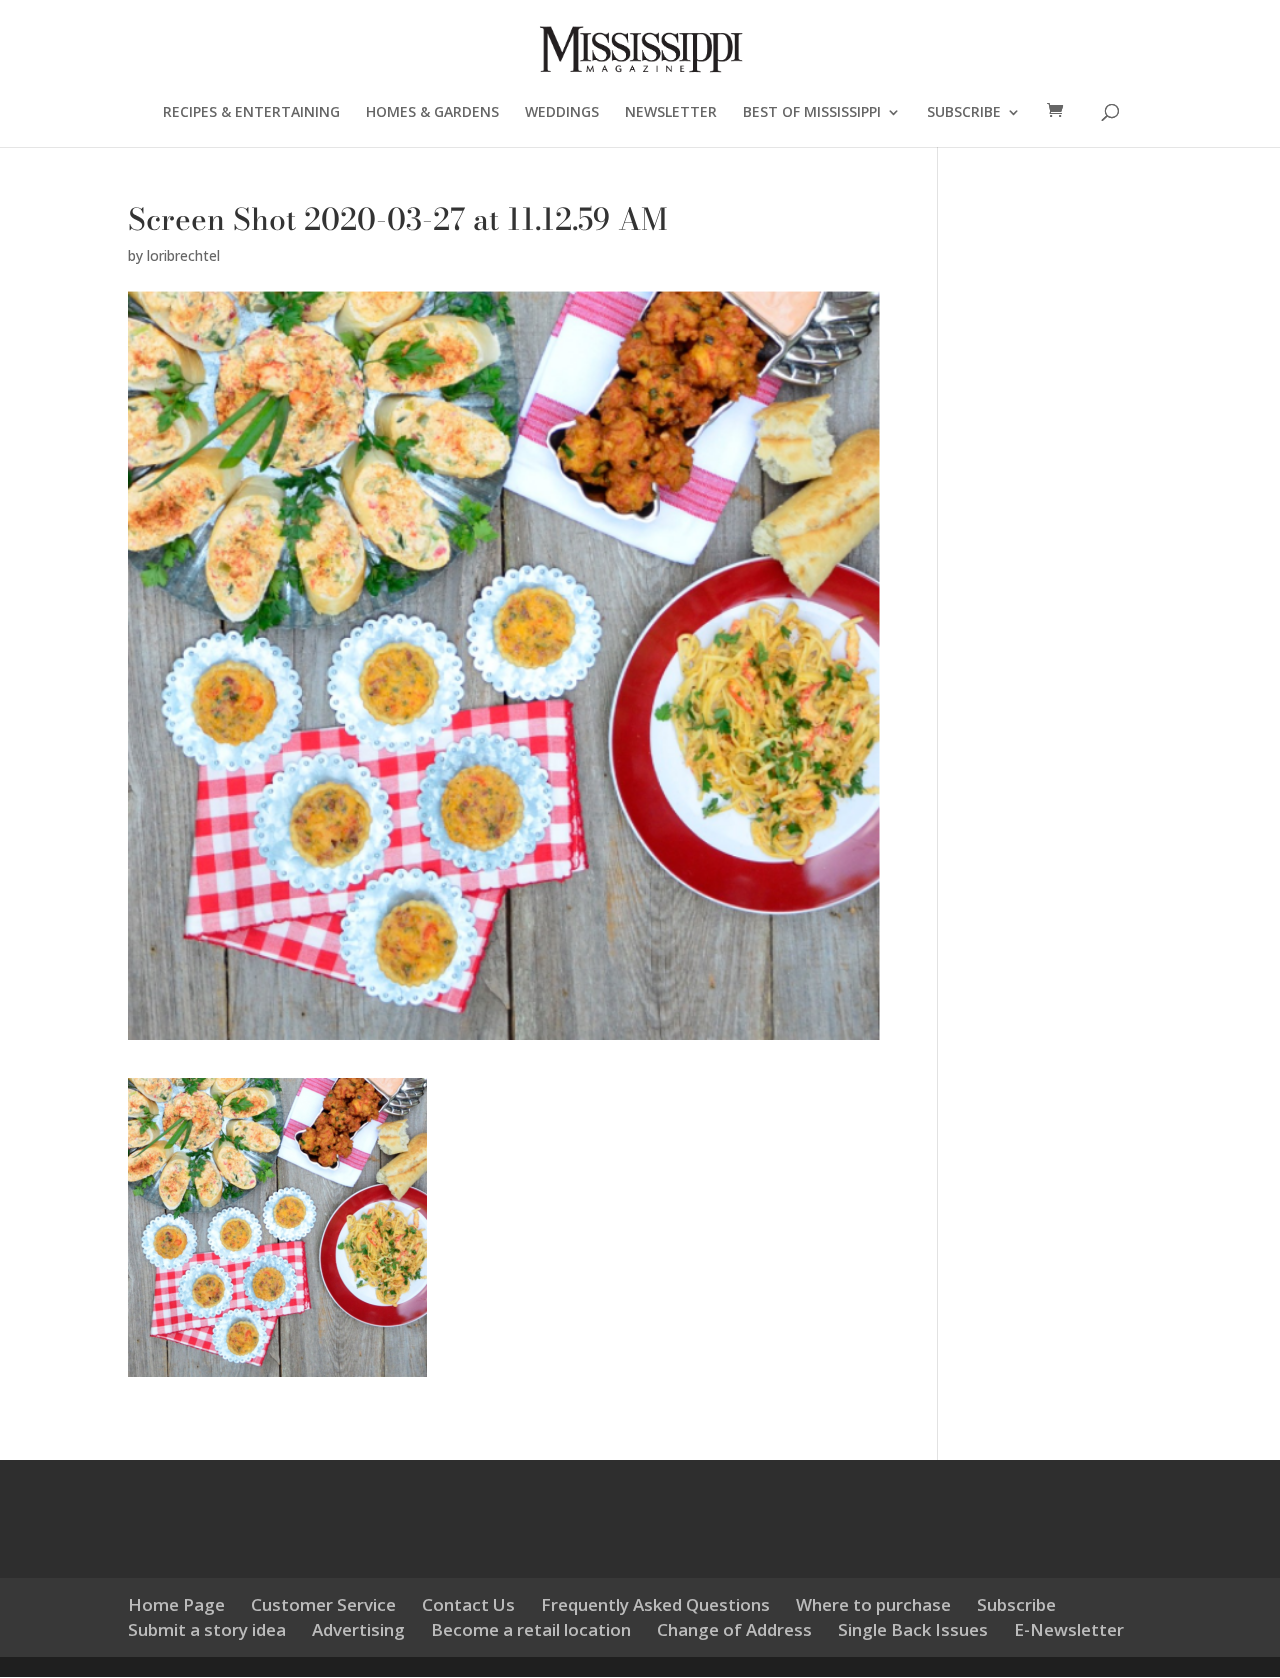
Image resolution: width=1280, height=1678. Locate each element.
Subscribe (1016, 1604)
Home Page (176, 1604)
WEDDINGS (562, 113)
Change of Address (734, 1629)
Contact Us (468, 1604)
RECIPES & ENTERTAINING (251, 113)
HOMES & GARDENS (432, 113)
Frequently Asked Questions (655, 1604)
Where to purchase (873, 1604)
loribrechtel (183, 255)
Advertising (358, 1629)
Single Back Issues (913, 1629)
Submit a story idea (207, 1629)
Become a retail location (531, 1629)
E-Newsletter (1069, 1629)
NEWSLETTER (671, 113)
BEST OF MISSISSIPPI (812, 113)
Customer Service (323, 1604)
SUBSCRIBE (964, 113)
